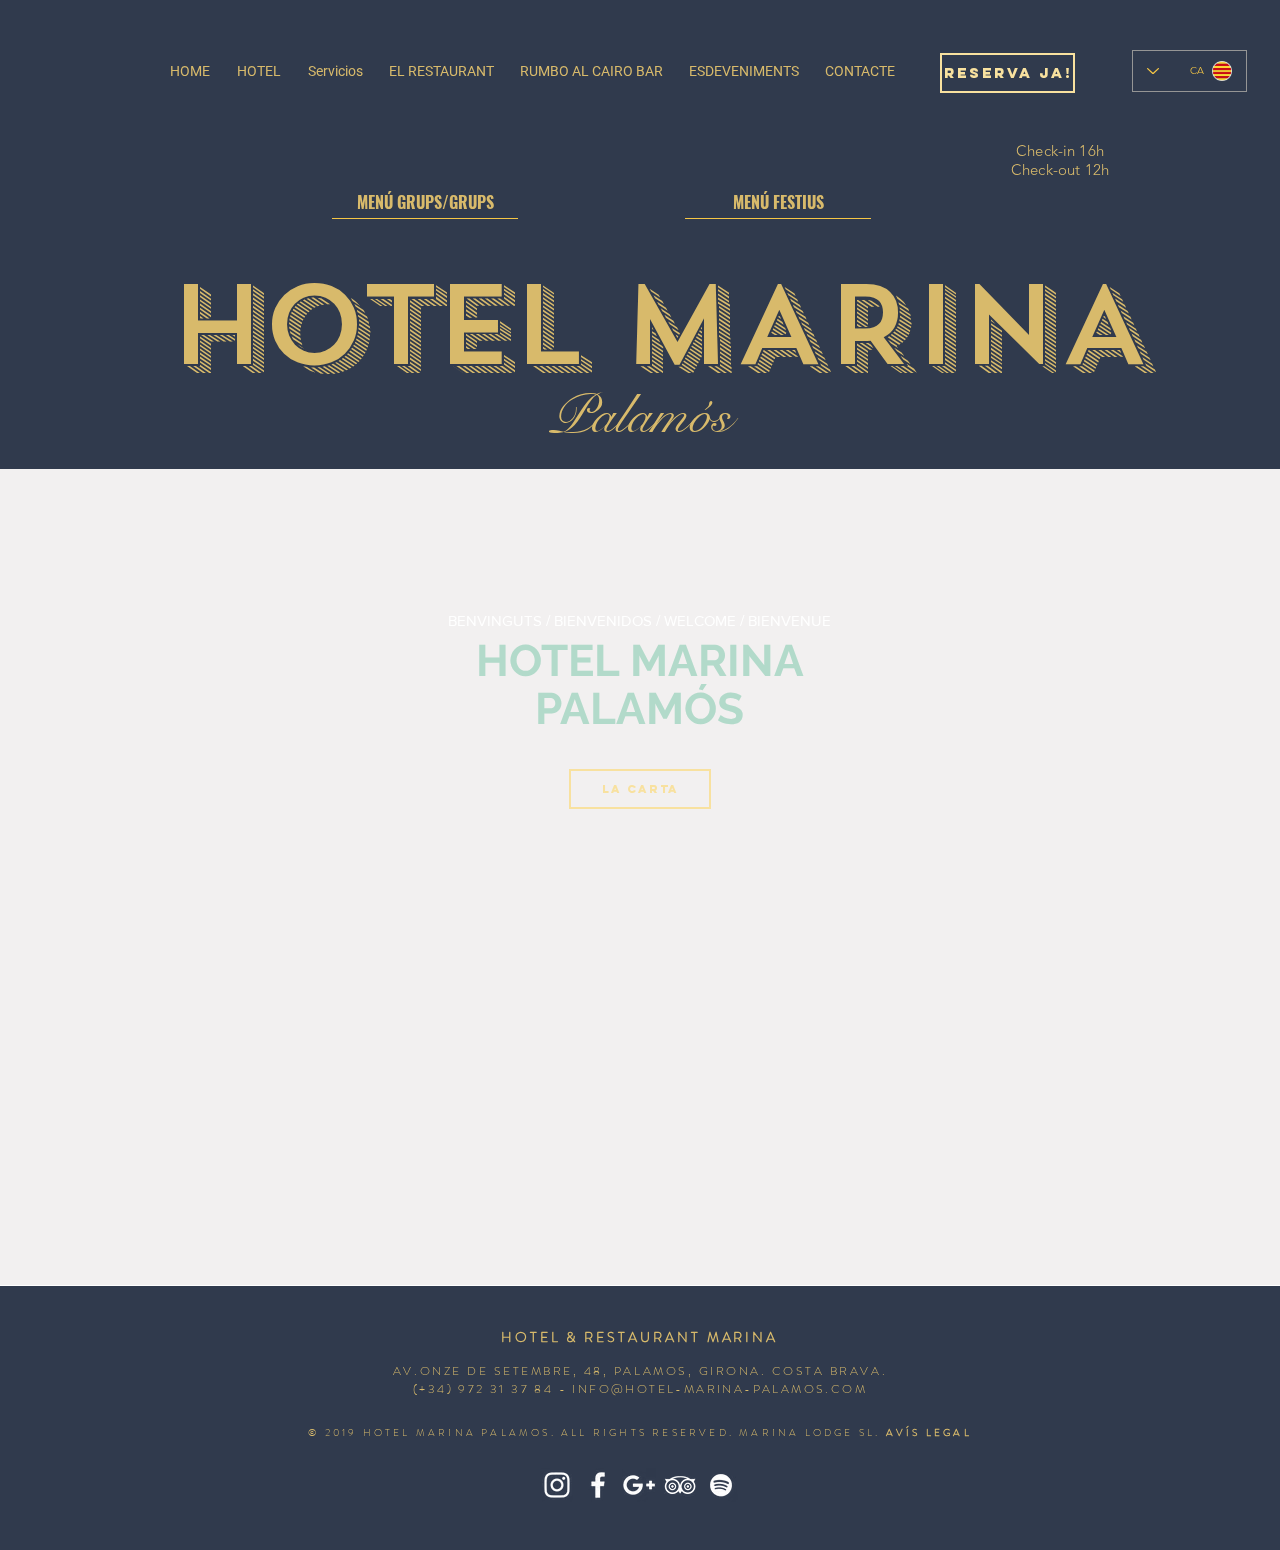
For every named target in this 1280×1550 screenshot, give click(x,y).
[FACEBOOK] (598, 1485)
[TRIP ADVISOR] (680, 1485)
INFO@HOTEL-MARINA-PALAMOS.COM (719, 1389)
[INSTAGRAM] (557, 1485)
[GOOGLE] (639, 1485)
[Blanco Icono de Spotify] (721, 1485)
